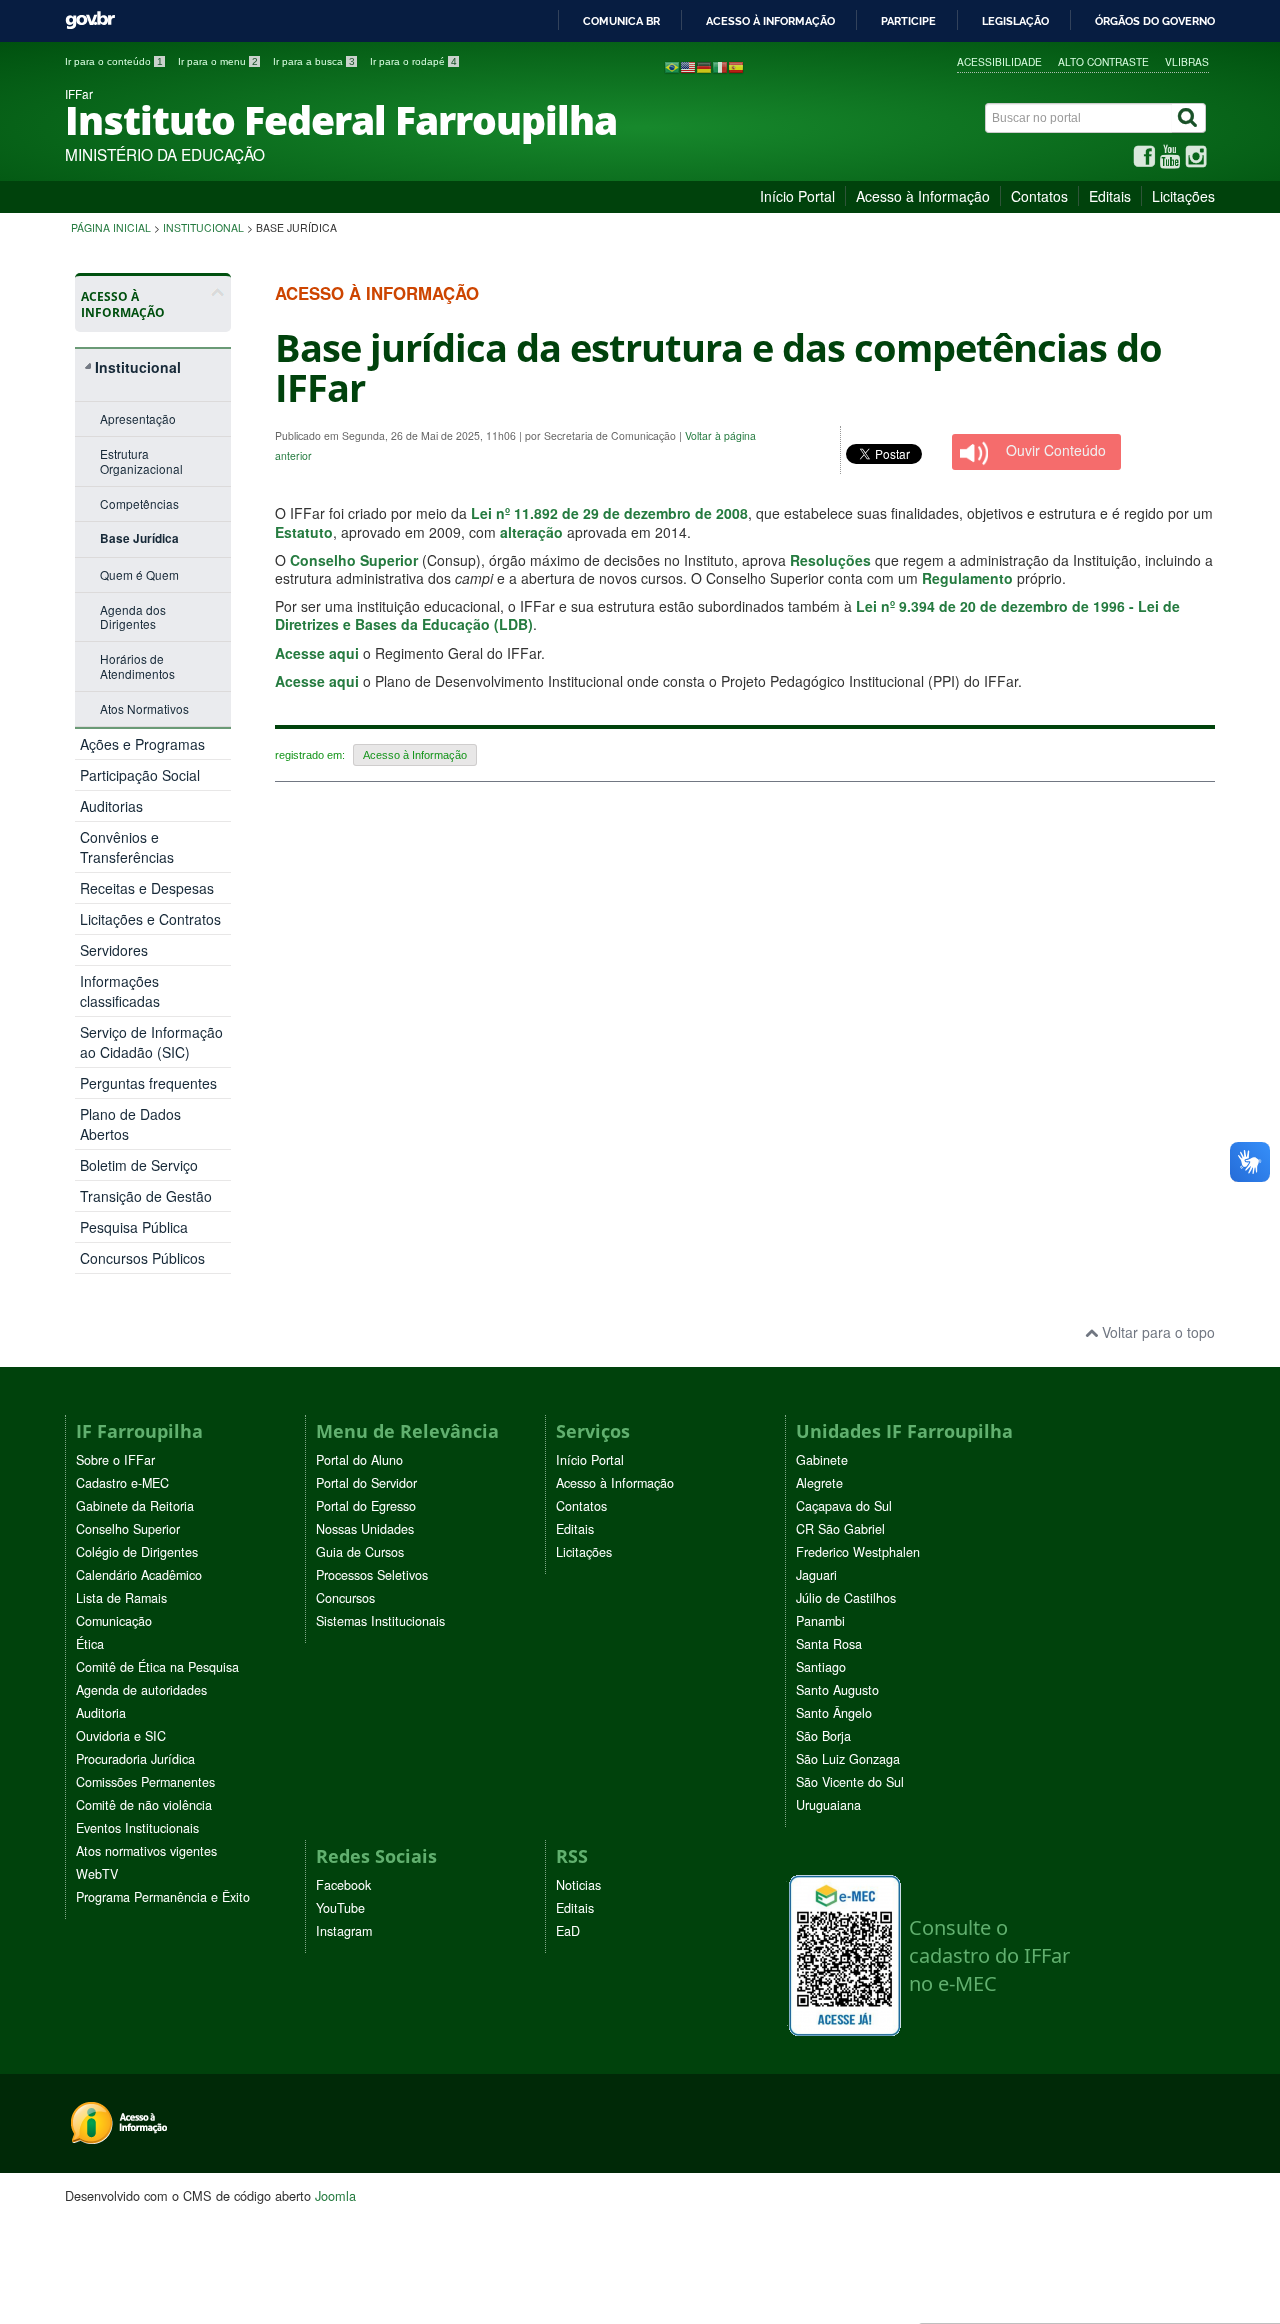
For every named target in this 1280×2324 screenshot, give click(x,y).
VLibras (1187, 61)
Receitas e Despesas (147, 888)
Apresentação (138, 418)
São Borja (823, 1736)
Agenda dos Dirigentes (133, 616)
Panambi (820, 1621)
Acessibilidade (999, 61)
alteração (531, 532)
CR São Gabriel (840, 1529)
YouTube (340, 1908)
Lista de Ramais (121, 1598)
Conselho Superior (354, 560)
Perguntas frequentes (148, 1083)
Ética (90, 1644)
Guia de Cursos (360, 1552)
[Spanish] (736, 66)
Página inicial (111, 227)
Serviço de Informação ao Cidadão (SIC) (151, 1042)
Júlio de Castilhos (846, 1598)
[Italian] (720, 66)
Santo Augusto (837, 1690)
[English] (688, 66)
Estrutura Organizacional (141, 460)
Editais (1110, 196)
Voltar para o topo (1156, 1332)
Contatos (1039, 196)
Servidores (114, 950)
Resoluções (830, 560)
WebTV (97, 1874)
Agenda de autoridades (141, 1690)
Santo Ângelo (834, 1713)
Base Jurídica (139, 538)
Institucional (203, 227)
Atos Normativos (144, 708)
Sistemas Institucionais (380, 1621)
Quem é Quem (139, 574)
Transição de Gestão (146, 1196)
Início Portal (797, 196)
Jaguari (816, 1575)
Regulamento (967, 578)
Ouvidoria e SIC (121, 1736)
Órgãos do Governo (1155, 21)
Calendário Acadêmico (139, 1575)
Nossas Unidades (365, 1529)
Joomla (335, 2195)
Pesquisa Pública (134, 1227)
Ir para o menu (218, 61)
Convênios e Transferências (127, 847)
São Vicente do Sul (850, 1782)
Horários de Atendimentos (137, 665)
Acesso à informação (770, 21)
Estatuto (304, 532)
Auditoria (101, 1713)
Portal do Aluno (359, 1460)
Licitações (1183, 196)
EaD (568, 1931)
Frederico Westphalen (858, 1552)
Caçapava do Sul (844, 1506)
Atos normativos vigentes (146, 1851)
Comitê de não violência (144, 1805)
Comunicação (114, 1621)
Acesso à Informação (923, 196)
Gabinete (822, 1460)
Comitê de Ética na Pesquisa (157, 1667)
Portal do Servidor (366, 1483)
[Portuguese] (672, 66)
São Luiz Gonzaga (848, 1759)
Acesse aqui (317, 653)
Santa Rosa (829, 1644)
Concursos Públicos (142, 1258)
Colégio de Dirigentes (137, 1552)
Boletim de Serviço (139, 1165)
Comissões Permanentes (145, 1782)
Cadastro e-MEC (122, 1483)
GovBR (90, 20)
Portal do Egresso (366, 1506)
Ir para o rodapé (413, 61)
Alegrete (819, 1483)
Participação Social (140, 775)
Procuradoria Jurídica (135, 1759)
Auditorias (111, 806)
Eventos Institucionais (137, 1828)
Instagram (344, 1931)
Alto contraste (1103, 61)
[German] (704, 66)
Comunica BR (621, 21)
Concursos (345, 1598)
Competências (139, 503)
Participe (908, 21)
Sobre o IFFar (115, 1460)
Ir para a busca (314, 61)
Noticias (578, 1885)
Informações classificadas (120, 991)
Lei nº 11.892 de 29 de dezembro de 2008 (609, 513)
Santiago (821, 1667)
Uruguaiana (828, 1805)
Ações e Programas (142, 744)
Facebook (343, 1885)
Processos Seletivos (372, 1575)
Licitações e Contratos (150, 919)
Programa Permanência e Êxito (163, 1897)
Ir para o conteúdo (114, 61)
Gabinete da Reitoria (135, 1506)
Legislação (1015, 21)
